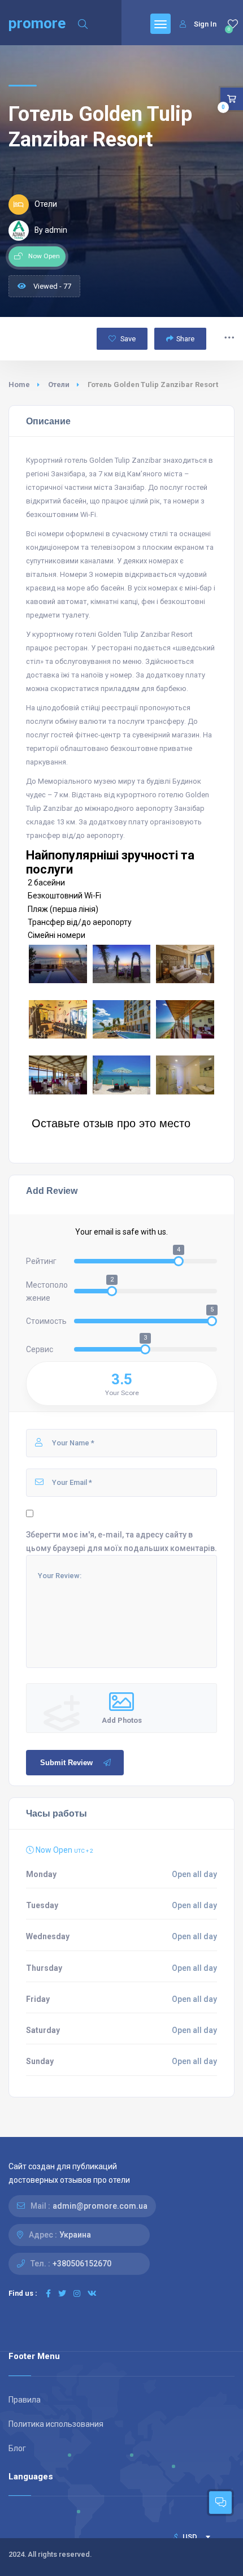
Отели (59, 385)
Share (185, 339)
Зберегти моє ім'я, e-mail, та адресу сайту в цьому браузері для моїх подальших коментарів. (121, 1541)
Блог (17, 2448)
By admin (51, 230)
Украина (75, 2235)
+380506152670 (82, 2264)
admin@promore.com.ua (100, 2206)
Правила (25, 2400)
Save (127, 339)
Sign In (205, 24)
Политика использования (56, 2424)
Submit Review (66, 1763)
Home (19, 385)
